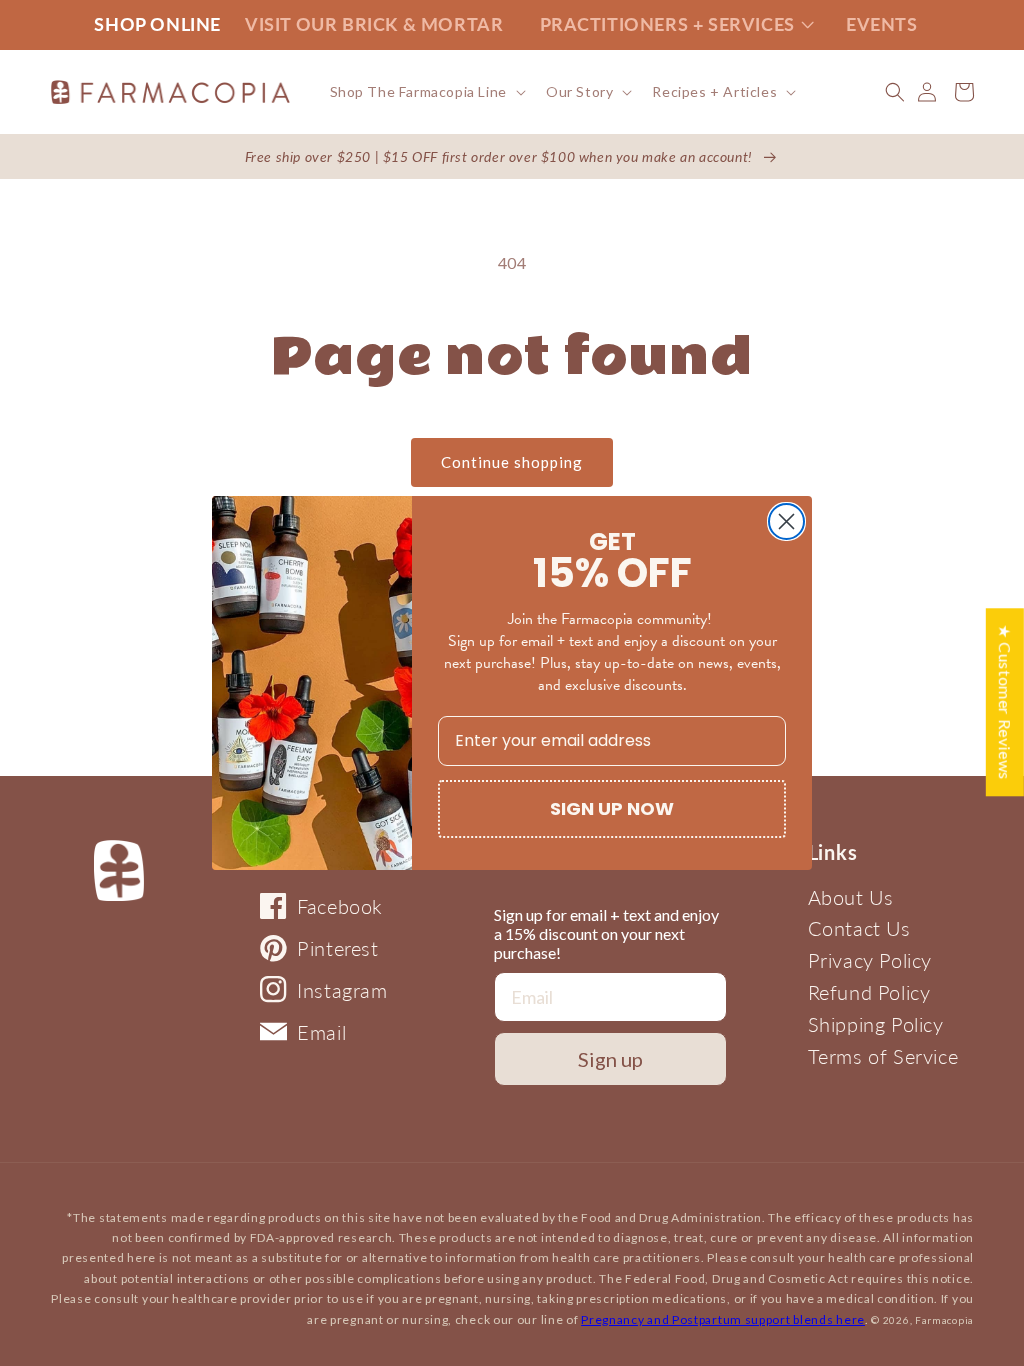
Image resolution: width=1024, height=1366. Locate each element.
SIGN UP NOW (612, 808)
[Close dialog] (786, 521)
